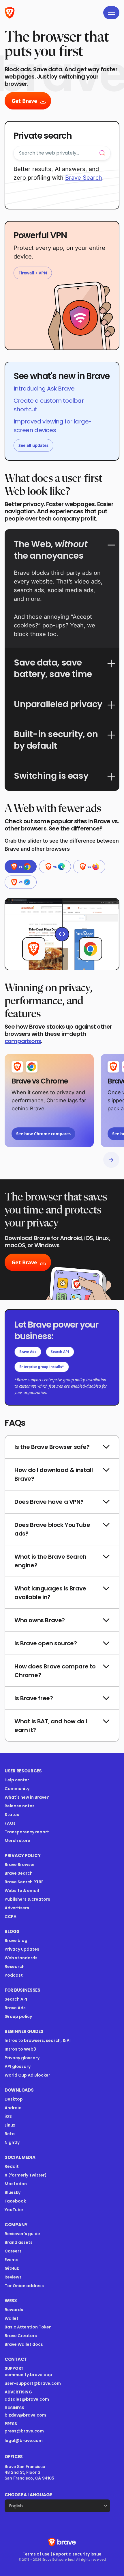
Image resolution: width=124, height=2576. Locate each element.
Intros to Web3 (20, 2049)
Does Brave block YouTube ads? (52, 1529)
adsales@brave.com (46, 2399)
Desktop (14, 2099)
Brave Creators (21, 2336)
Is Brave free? (34, 1698)
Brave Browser (20, 1865)
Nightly (12, 2142)
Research (15, 1967)
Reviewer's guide (22, 2234)
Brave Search (19, 1873)
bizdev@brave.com (25, 2415)
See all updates (33, 445)
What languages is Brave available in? (50, 1593)
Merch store (17, 1841)
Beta (10, 2134)
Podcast (14, 1975)
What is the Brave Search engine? (50, 1561)
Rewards (14, 2310)
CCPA (11, 1917)
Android (13, 2108)
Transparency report (27, 1832)
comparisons (23, 1041)
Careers (13, 2251)
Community (17, 1789)
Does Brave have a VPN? (49, 1502)
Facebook (15, 2201)
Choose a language (28, 2495)
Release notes (20, 1806)
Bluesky (13, 2192)
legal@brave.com (24, 2441)
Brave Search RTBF (24, 1882)
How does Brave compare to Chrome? (55, 1671)
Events (12, 2260)
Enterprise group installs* (42, 1367)
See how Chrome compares (43, 1134)
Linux (10, 2125)
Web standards (21, 1958)
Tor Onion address (24, 2286)
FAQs (10, 1823)
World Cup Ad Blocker (27, 2075)
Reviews (13, 2277)
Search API (60, 1352)
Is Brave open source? (46, 1643)
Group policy (18, 2016)
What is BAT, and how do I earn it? (51, 1726)
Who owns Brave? (40, 1620)
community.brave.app (28, 2375)
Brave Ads (28, 1352)
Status (12, 1815)
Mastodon (16, 2184)
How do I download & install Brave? (53, 1474)
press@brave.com (24, 2431)
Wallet (12, 2318)
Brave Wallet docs (24, 2344)
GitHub (12, 2268)
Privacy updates (22, 1949)
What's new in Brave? (27, 1797)
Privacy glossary (22, 2058)
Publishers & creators (27, 1899)
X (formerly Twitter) (26, 2175)
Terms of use (36, 2554)
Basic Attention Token (28, 2327)
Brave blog (16, 1941)
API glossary (18, 2066)
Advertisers (17, 1908)
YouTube (14, 2210)
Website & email (22, 1891)
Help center (17, 1780)
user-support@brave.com (33, 2383)
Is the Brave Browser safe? (52, 1447)
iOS (8, 2116)
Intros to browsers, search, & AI (38, 2040)
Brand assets (19, 2242)
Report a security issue (77, 2554)
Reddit (12, 2166)
